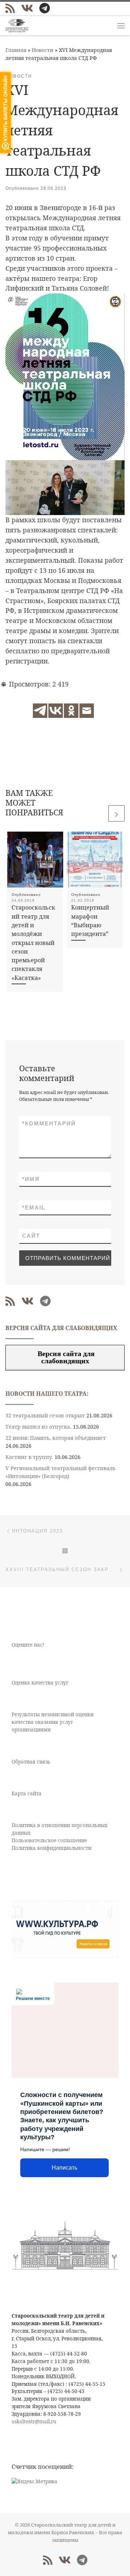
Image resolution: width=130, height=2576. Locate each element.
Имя (31, 1179)
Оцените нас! (28, 1645)
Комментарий (49, 1123)
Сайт (31, 1236)
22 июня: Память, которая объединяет (56, 1438)
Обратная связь (31, 1762)
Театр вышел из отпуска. (38, 1427)
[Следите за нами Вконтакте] (27, 8)
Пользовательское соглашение (49, 1840)
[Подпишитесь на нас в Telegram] (45, 8)
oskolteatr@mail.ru (34, 2422)
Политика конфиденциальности (51, 1848)
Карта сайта (27, 1793)
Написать (64, 2168)
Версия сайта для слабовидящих (65, 1357)
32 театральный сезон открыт (45, 1415)
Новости (43, 50)
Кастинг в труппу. (29, 1457)
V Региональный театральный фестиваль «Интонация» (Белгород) (60, 1472)
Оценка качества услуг (40, 1683)
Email (34, 1208)
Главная (16, 50)
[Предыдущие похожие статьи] (99, 813)
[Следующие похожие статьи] (116, 813)
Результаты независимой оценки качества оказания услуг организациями (53, 1722)
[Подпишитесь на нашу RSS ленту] (10, 8)
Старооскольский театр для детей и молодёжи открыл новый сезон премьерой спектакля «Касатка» (33, 942)
